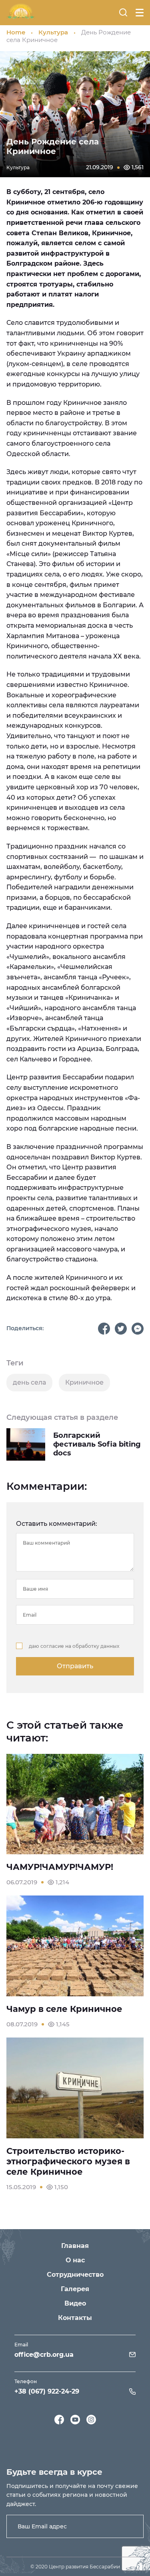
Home (16, 32)
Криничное (84, 1382)
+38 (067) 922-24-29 (47, 2391)
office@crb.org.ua (44, 2355)
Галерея (75, 2289)
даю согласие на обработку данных (74, 1646)
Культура (53, 32)
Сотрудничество (75, 2275)
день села (29, 1382)
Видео (75, 2303)
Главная (75, 2246)
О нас (75, 2260)
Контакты (75, 2318)
